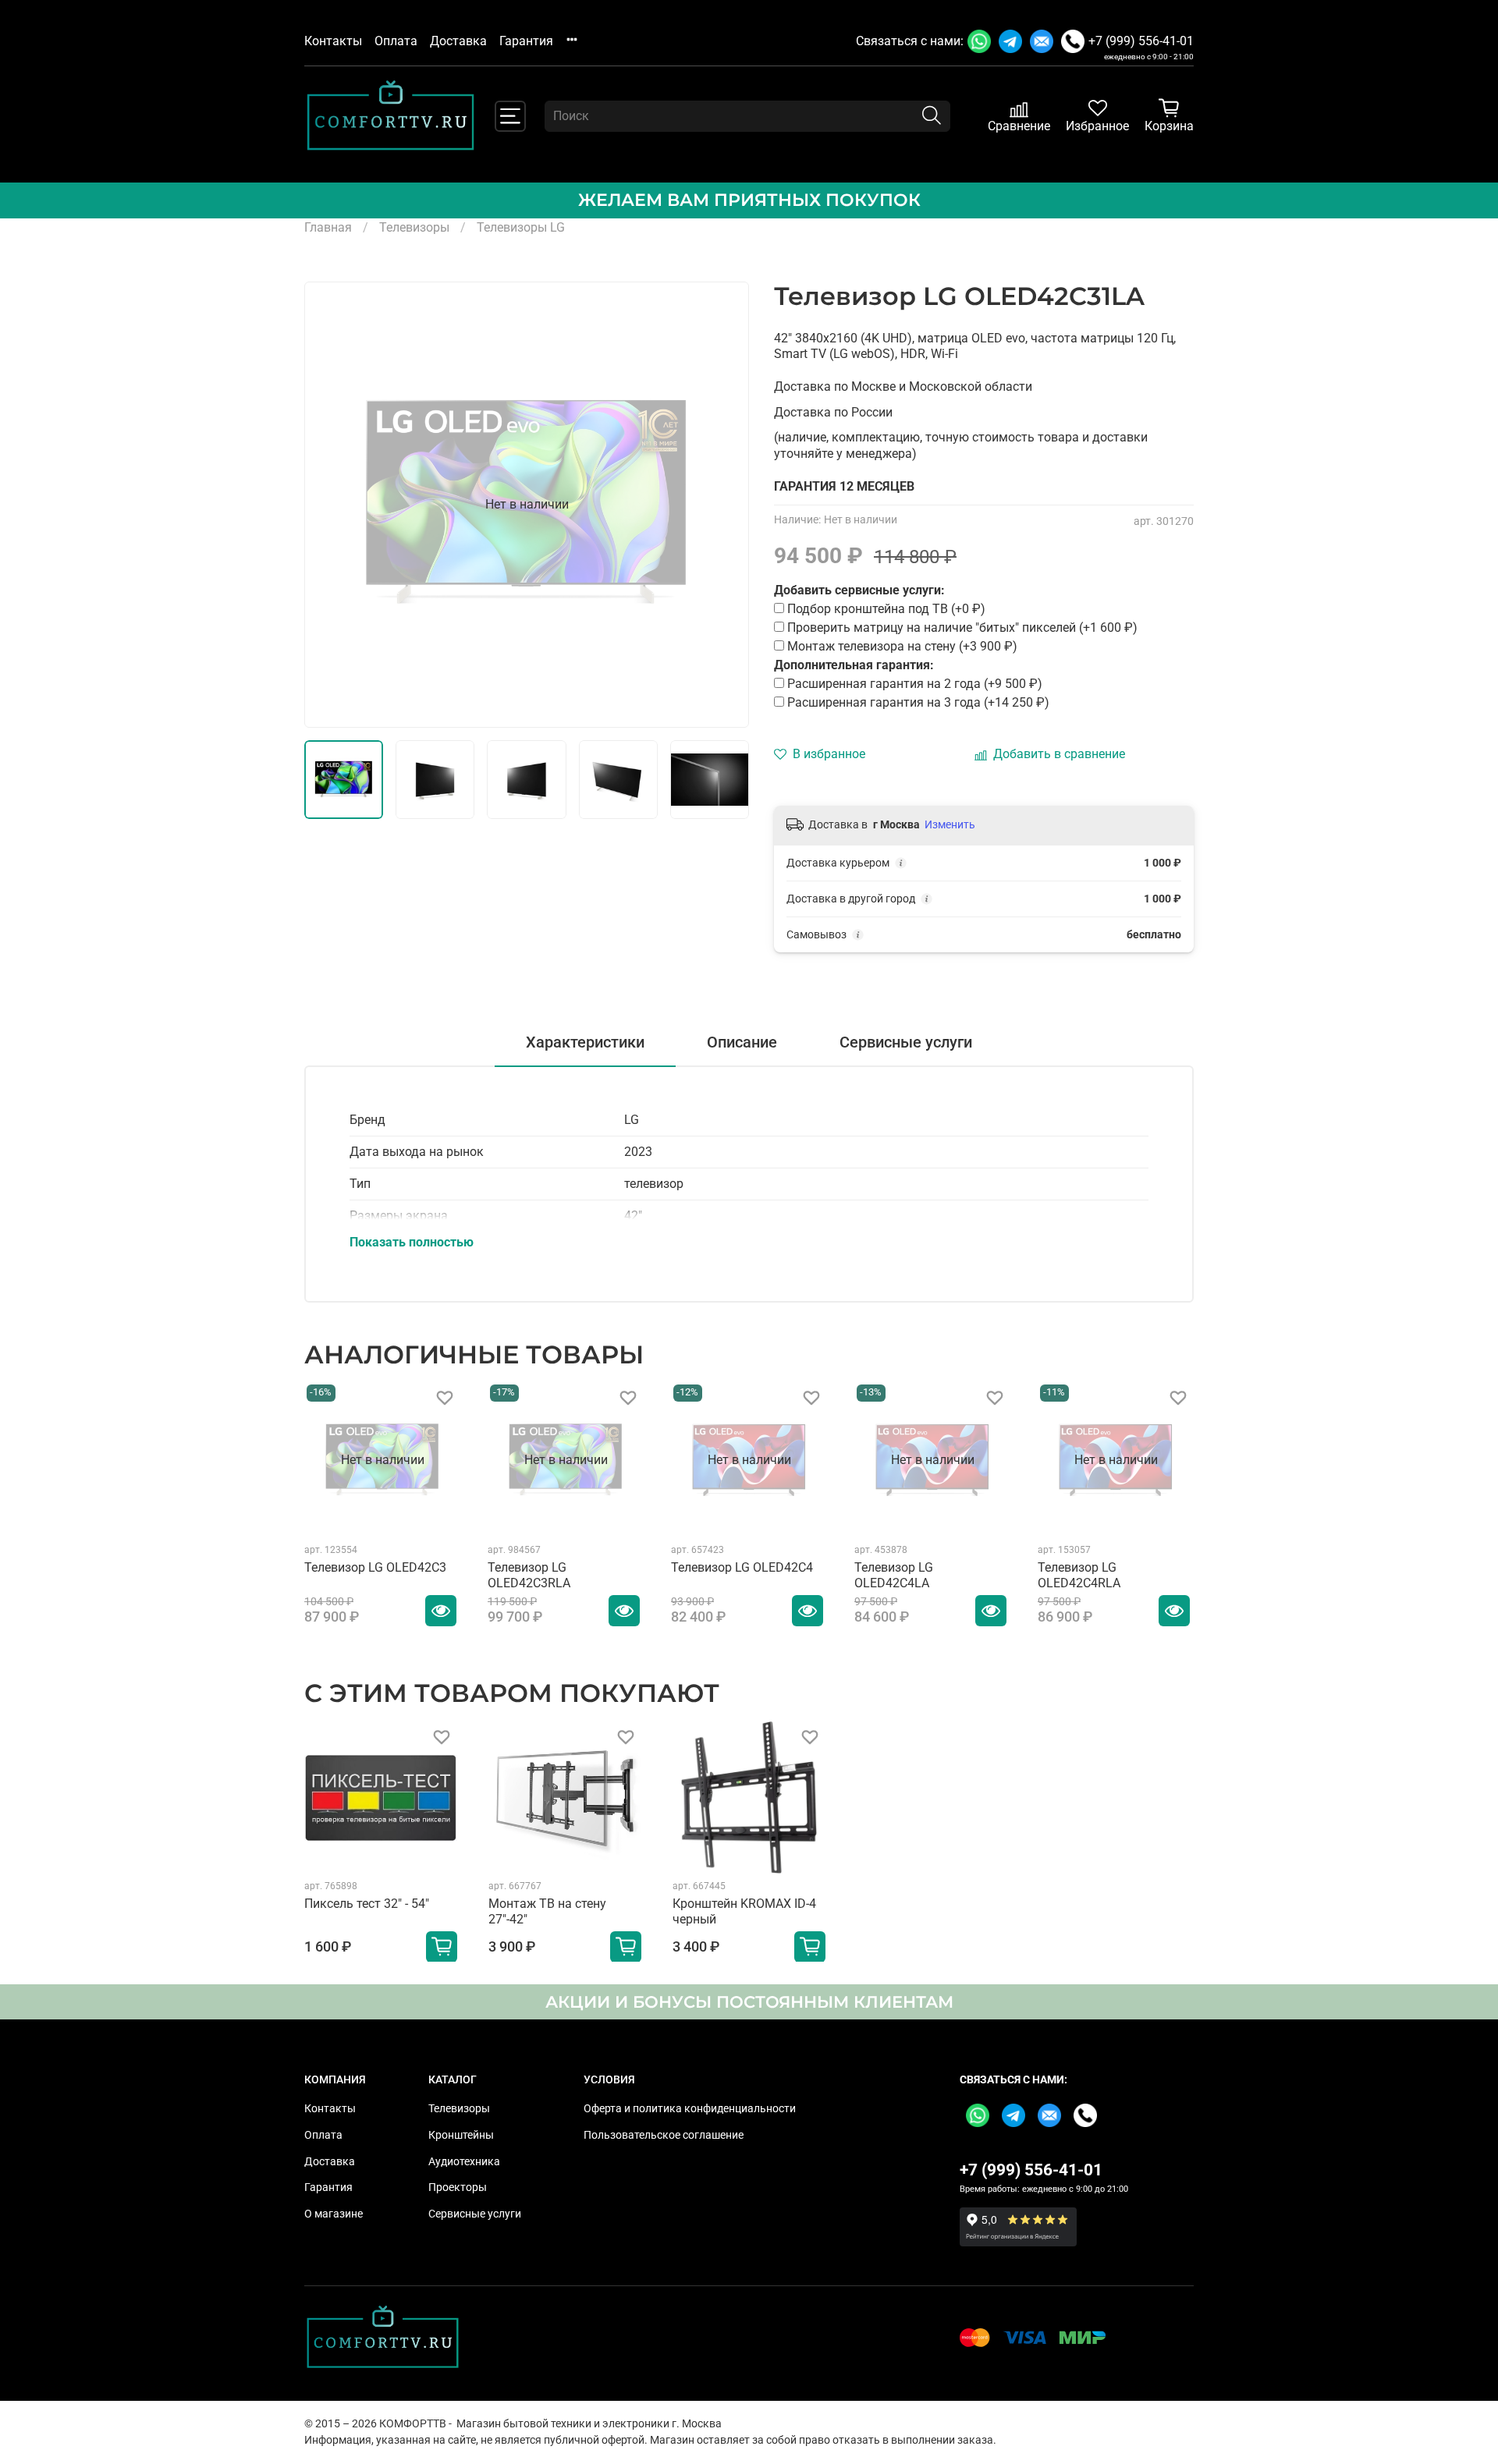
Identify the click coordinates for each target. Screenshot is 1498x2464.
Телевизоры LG (521, 227)
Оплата (396, 41)
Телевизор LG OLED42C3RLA (529, 1575)
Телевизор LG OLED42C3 (375, 1567)
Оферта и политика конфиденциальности (690, 2109)
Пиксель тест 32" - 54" (367, 1904)
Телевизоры (414, 227)
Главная (328, 227)
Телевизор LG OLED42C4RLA (1079, 1575)
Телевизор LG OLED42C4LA (894, 1575)
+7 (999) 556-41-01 (1141, 41)
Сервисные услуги (475, 2214)
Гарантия (526, 41)
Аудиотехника (464, 2162)
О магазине (334, 2214)
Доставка (458, 41)
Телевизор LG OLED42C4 (742, 1567)
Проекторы (458, 2187)
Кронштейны (461, 2135)
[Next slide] (724, 505)
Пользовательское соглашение (664, 2135)
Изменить (950, 824)
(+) (915, 684)
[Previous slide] (329, 505)
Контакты (333, 41)
